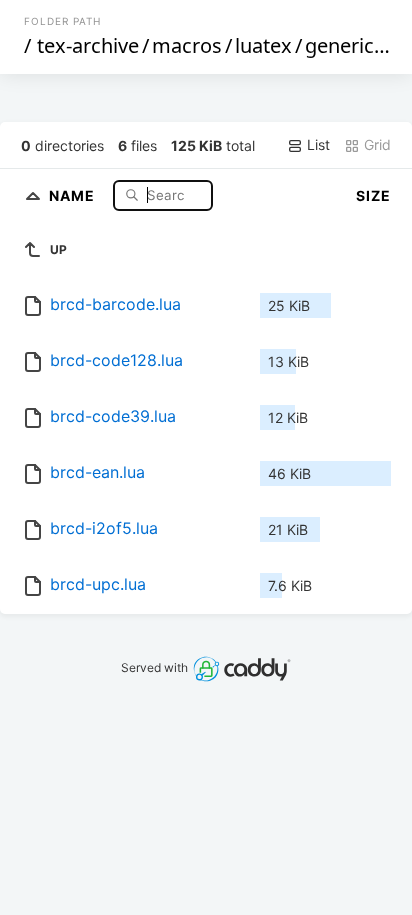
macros (187, 45)
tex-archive (88, 45)
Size (373, 195)
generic (339, 45)
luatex (263, 45)
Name (74, 194)
